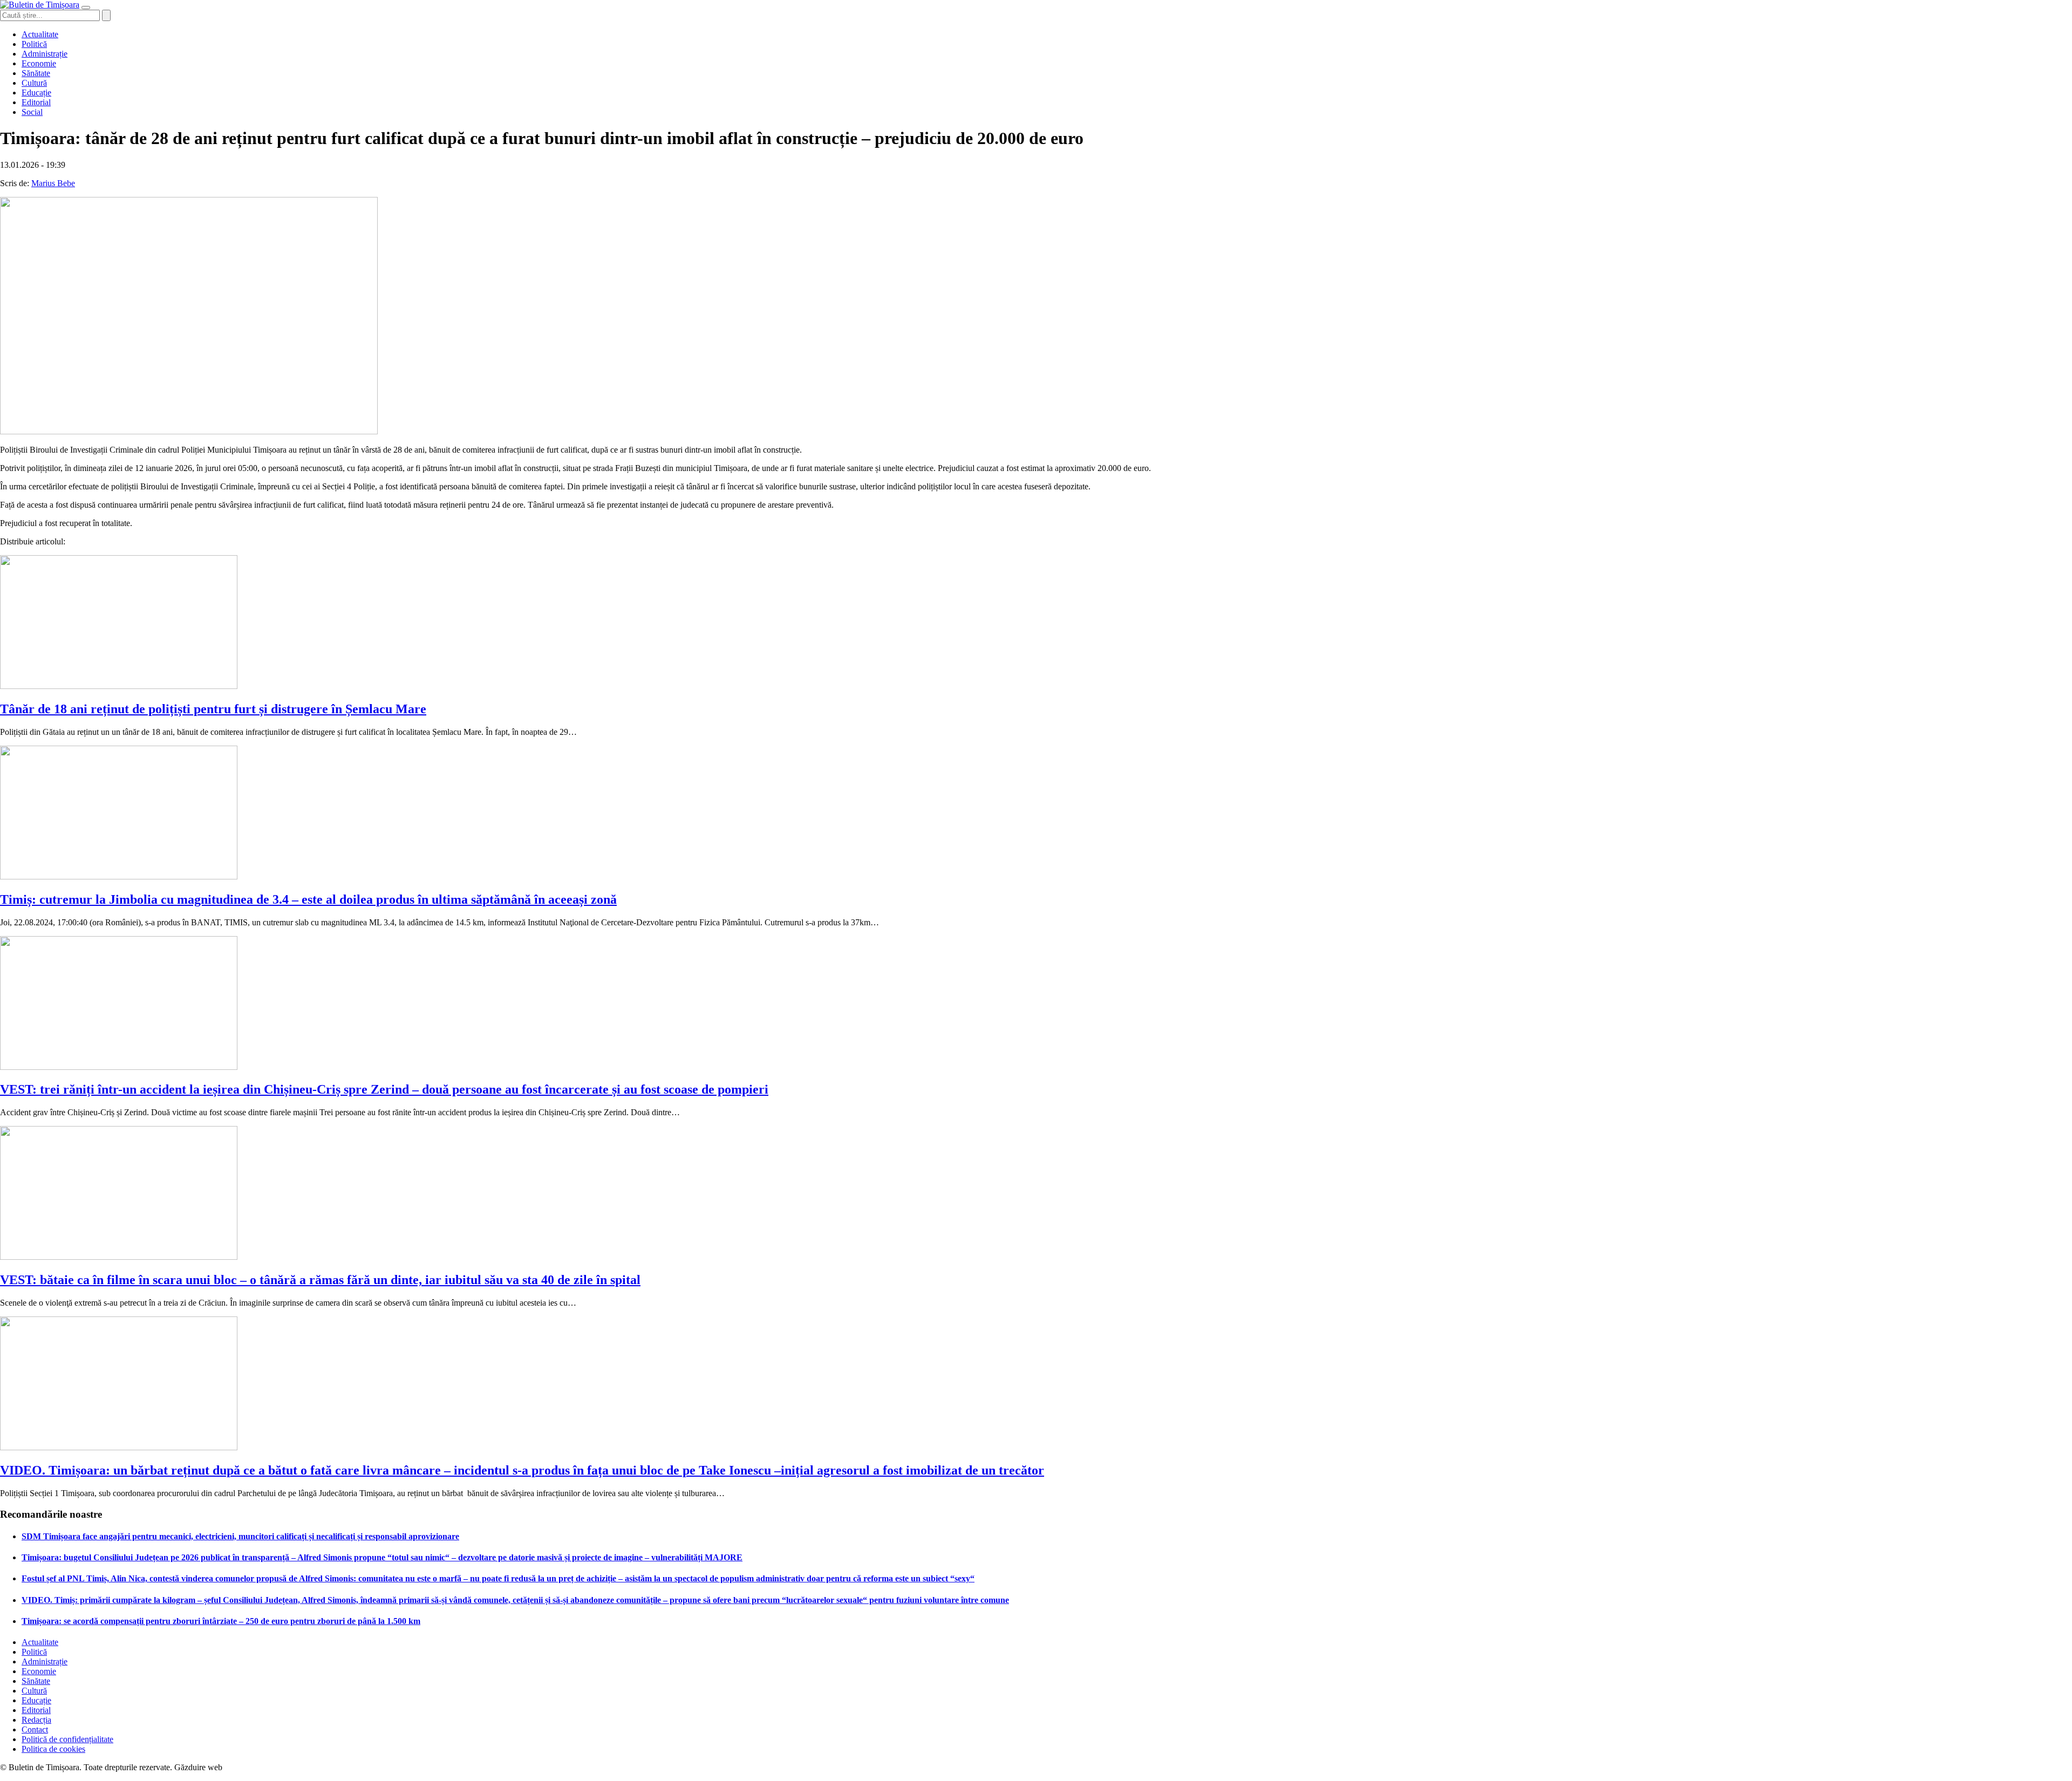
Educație (36, 93)
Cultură (34, 83)
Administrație (45, 54)
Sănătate (36, 73)
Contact (35, 1729)
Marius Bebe (53, 183)
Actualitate (40, 34)
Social (32, 112)
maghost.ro (245, 1767)
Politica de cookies (53, 1749)
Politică (34, 44)
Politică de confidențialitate (67, 1739)
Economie (39, 63)
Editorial (36, 102)
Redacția (36, 1720)
